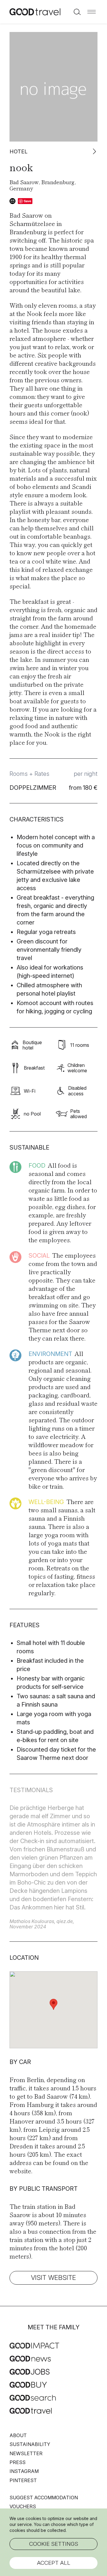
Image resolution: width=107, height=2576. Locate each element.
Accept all (54, 2563)
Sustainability (30, 2444)
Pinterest (23, 2480)
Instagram (24, 2471)
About (18, 2435)
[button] (92, 12)
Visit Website (53, 2278)
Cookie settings (54, 2544)
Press (18, 2462)
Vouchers (23, 2506)
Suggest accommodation (44, 2498)
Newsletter (26, 2453)
